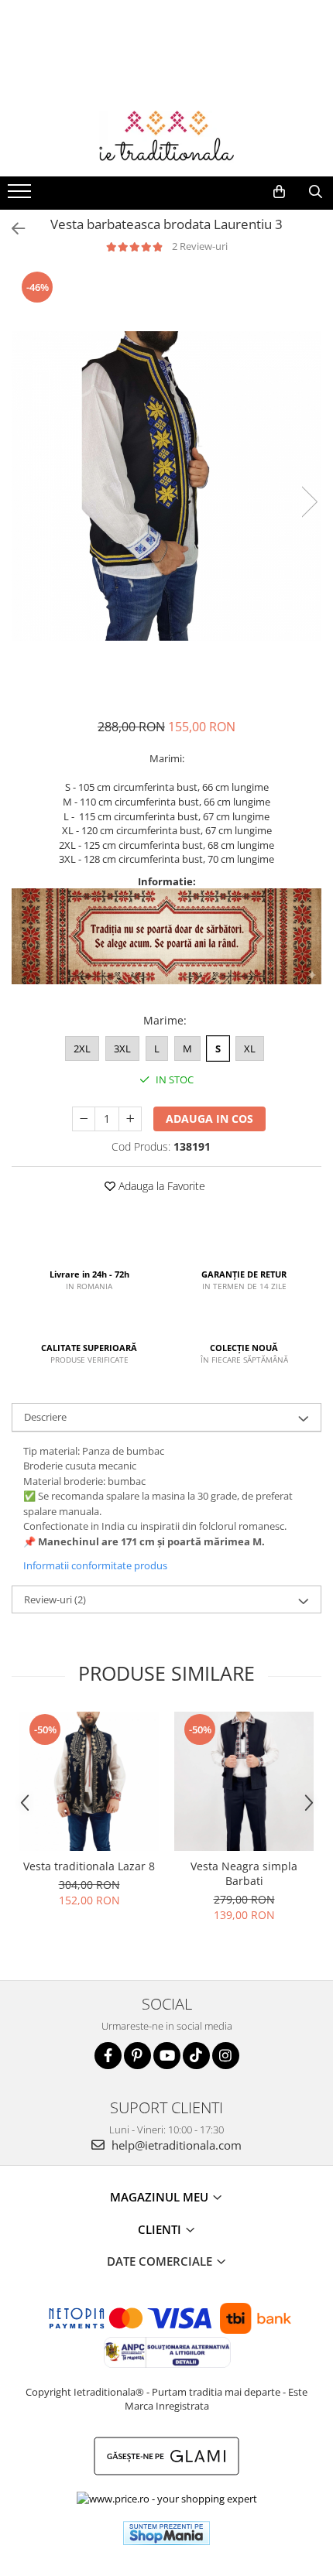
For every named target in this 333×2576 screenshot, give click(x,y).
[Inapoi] (12, 229)
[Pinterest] (137, 2056)
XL (250, 1049)
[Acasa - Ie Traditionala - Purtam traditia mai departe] (166, 138)
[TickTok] (196, 2056)
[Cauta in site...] (316, 192)
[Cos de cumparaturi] (279, 192)
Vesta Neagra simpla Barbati (244, 1873)
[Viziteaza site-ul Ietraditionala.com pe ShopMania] (166, 2533)
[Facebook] (108, 2056)
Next (309, 502)
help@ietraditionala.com (175, 2145)
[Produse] (21, 196)
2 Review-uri (200, 246)
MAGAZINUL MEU (161, 2197)
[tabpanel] (166, 486)
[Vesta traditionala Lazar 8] (89, 1781)
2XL (82, 1049)
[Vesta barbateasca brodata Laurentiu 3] (166, 486)
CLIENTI (161, 2229)
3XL (122, 1049)
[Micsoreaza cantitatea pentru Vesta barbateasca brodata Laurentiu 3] (84, 1119)
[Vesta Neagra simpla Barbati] (244, 1781)
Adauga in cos (209, 1119)
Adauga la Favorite (160, 1186)
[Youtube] (167, 2056)
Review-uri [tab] (55, 1599)
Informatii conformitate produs (95, 1565)
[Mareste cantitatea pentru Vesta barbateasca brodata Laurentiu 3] (130, 1119)
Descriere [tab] (45, 1417)
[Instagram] (226, 2056)
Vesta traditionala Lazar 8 (89, 1866)
